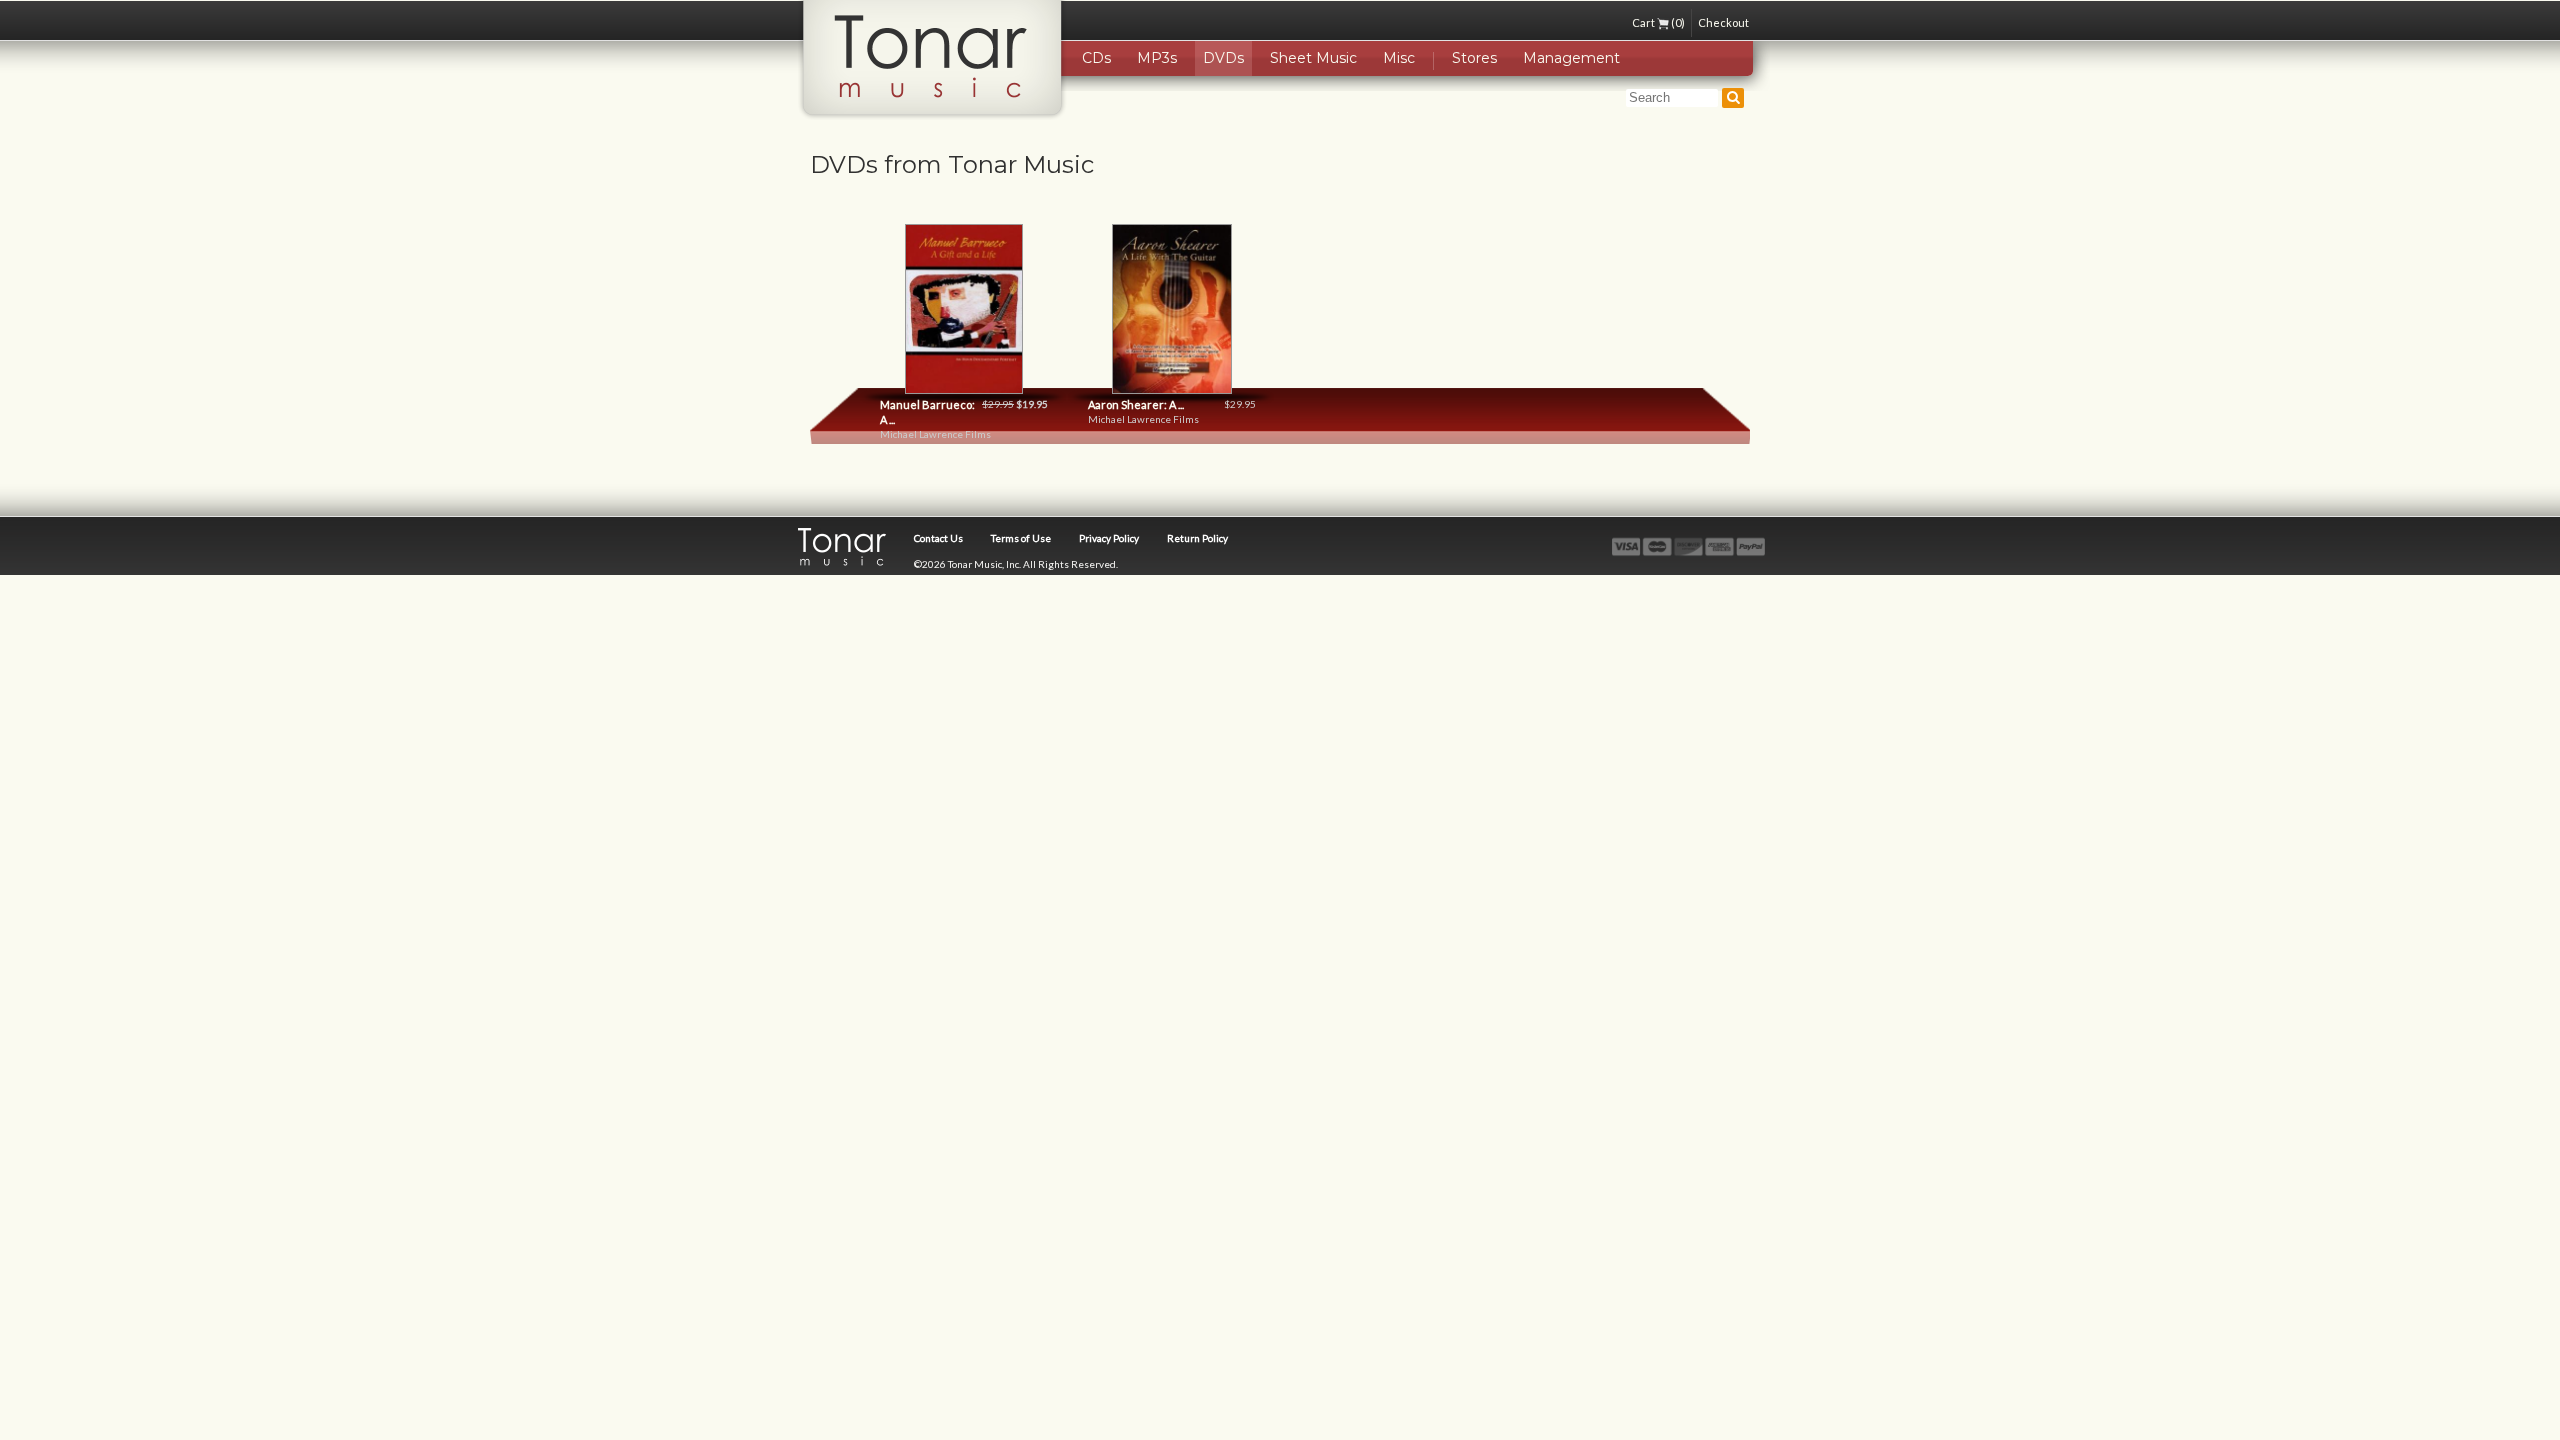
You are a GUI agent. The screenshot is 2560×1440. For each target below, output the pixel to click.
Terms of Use (1021, 538)
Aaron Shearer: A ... (1136, 404)
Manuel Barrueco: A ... (927, 412)
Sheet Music (1313, 58)
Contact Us (938, 538)
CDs (1096, 58)
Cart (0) (1658, 22)
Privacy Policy (1109, 538)
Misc (1399, 58)
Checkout (1723, 22)
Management (1571, 58)
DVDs (1223, 58)
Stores (1474, 58)
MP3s (1157, 58)
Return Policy (1197, 538)
